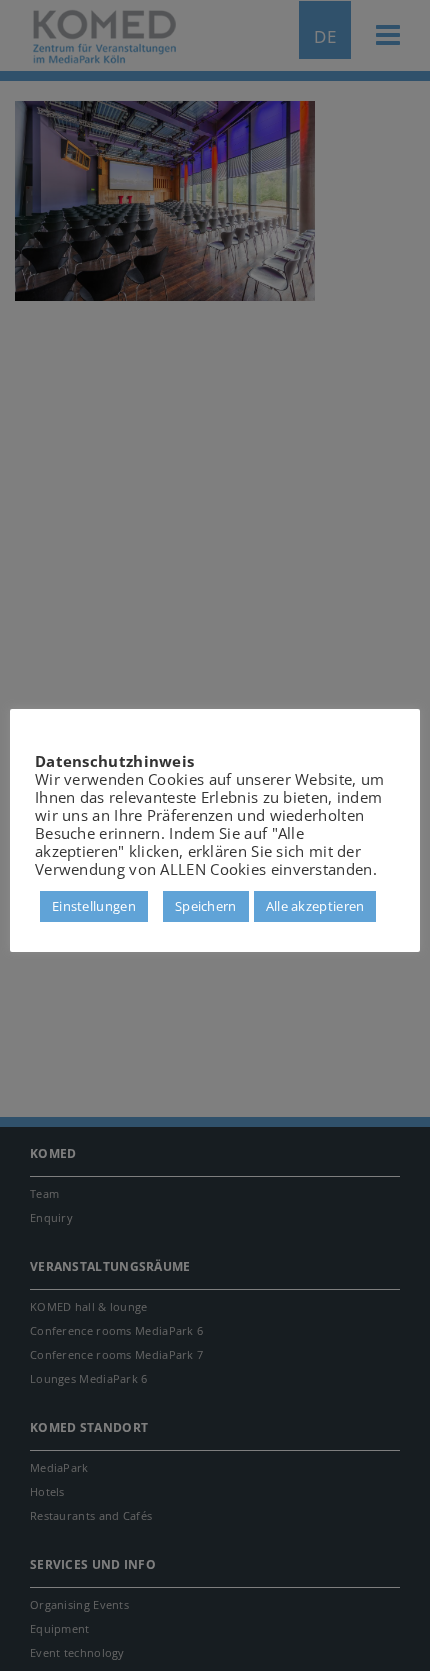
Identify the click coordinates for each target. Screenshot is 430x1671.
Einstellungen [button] (94, 906)
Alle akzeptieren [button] (315, 906)
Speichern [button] (206, 906)
